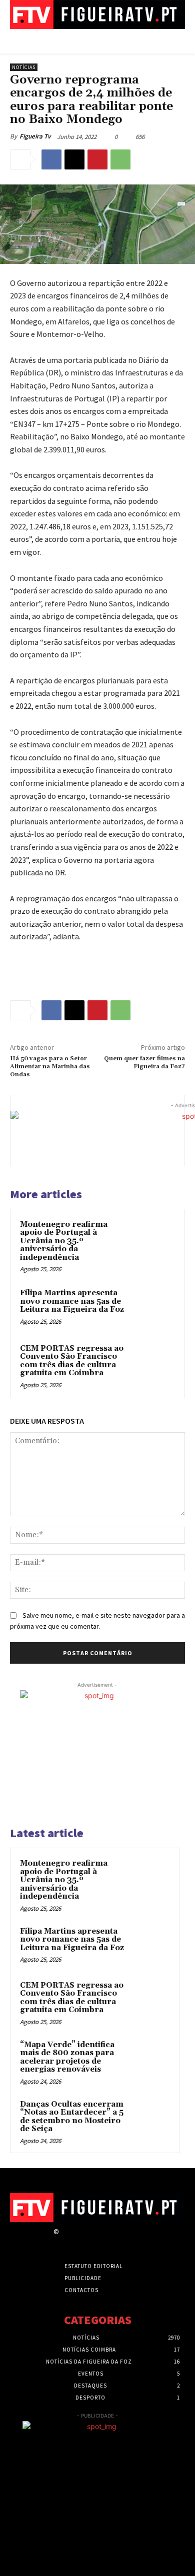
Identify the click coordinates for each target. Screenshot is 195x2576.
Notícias (24, 67)
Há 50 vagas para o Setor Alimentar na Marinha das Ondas (50, 1067)
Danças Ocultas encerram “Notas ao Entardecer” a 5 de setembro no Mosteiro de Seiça (72, 2117)
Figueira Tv (35, 136)
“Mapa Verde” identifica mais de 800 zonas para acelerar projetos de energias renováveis (67, 2057)
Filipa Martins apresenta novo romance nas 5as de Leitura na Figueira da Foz (72, 1301)
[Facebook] (51, 159)
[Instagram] (83, 2241)
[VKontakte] (118, 2241)
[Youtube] (135, 2241)
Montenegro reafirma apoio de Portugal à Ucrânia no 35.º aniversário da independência (64, 1241)
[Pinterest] (97, 159)
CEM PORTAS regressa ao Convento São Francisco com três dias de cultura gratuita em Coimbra (72, 1361)
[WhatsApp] (120, 159)
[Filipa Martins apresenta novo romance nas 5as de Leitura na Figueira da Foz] (155, 1307)
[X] (74, 159)
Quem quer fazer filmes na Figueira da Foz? (144, 1063)
